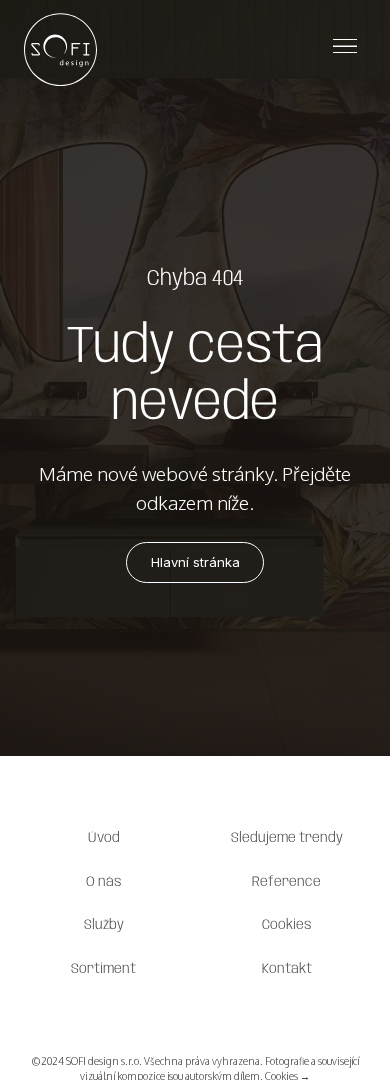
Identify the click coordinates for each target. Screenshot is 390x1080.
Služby (104, 925)
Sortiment (103, 969)
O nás (104, 882)
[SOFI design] (60, 46)
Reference (286, 882)
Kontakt (287, 969)
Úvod (104, 838)
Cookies (287, 925)
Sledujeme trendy (287, 838)
